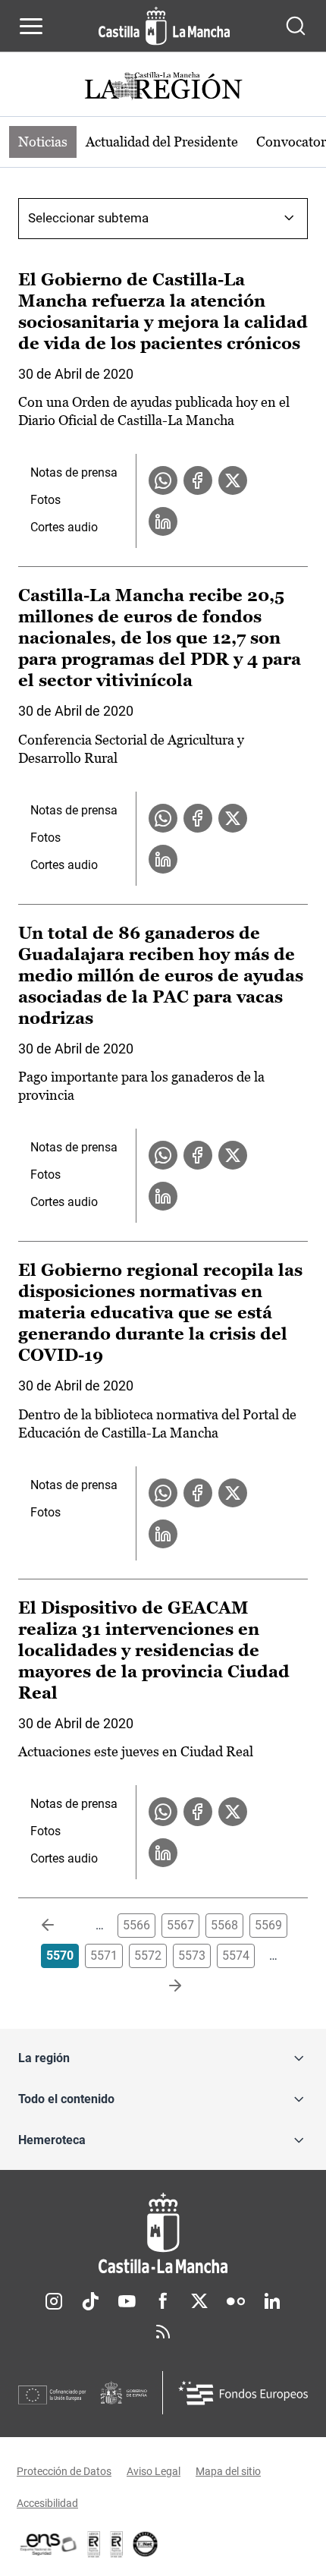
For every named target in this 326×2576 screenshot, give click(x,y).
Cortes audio (64, 527)
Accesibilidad (47, 2503)
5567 (180, 1925)
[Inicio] (163, 2233)
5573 (192, 1956)
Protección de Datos (64, 2471)
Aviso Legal (154, 2471)
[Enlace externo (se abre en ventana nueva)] (117, 2544)
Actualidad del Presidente (162, 142)
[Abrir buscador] (296, 26)
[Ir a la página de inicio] (164, 26)
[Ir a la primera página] (60, 1926)
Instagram (54, 2301)
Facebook (163, 2301)
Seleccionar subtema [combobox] (88, 218)
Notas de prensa (74, 472)
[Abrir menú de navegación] (31, 26)
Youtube (127, 2301)
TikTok (90, 2301)
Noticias (43, 142)
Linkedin (272, 2301)
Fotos (45, 500)
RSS (163, 2332)
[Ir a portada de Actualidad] (163, 88)
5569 (268, 1925)
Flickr (236, 2301)
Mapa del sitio (228, 2471)
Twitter (199, 2301)
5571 (104, 1956)
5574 (236, 1956)
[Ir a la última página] (163, 1986)
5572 (148, 1956)
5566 (136, 1925)
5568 (224, 1925)
